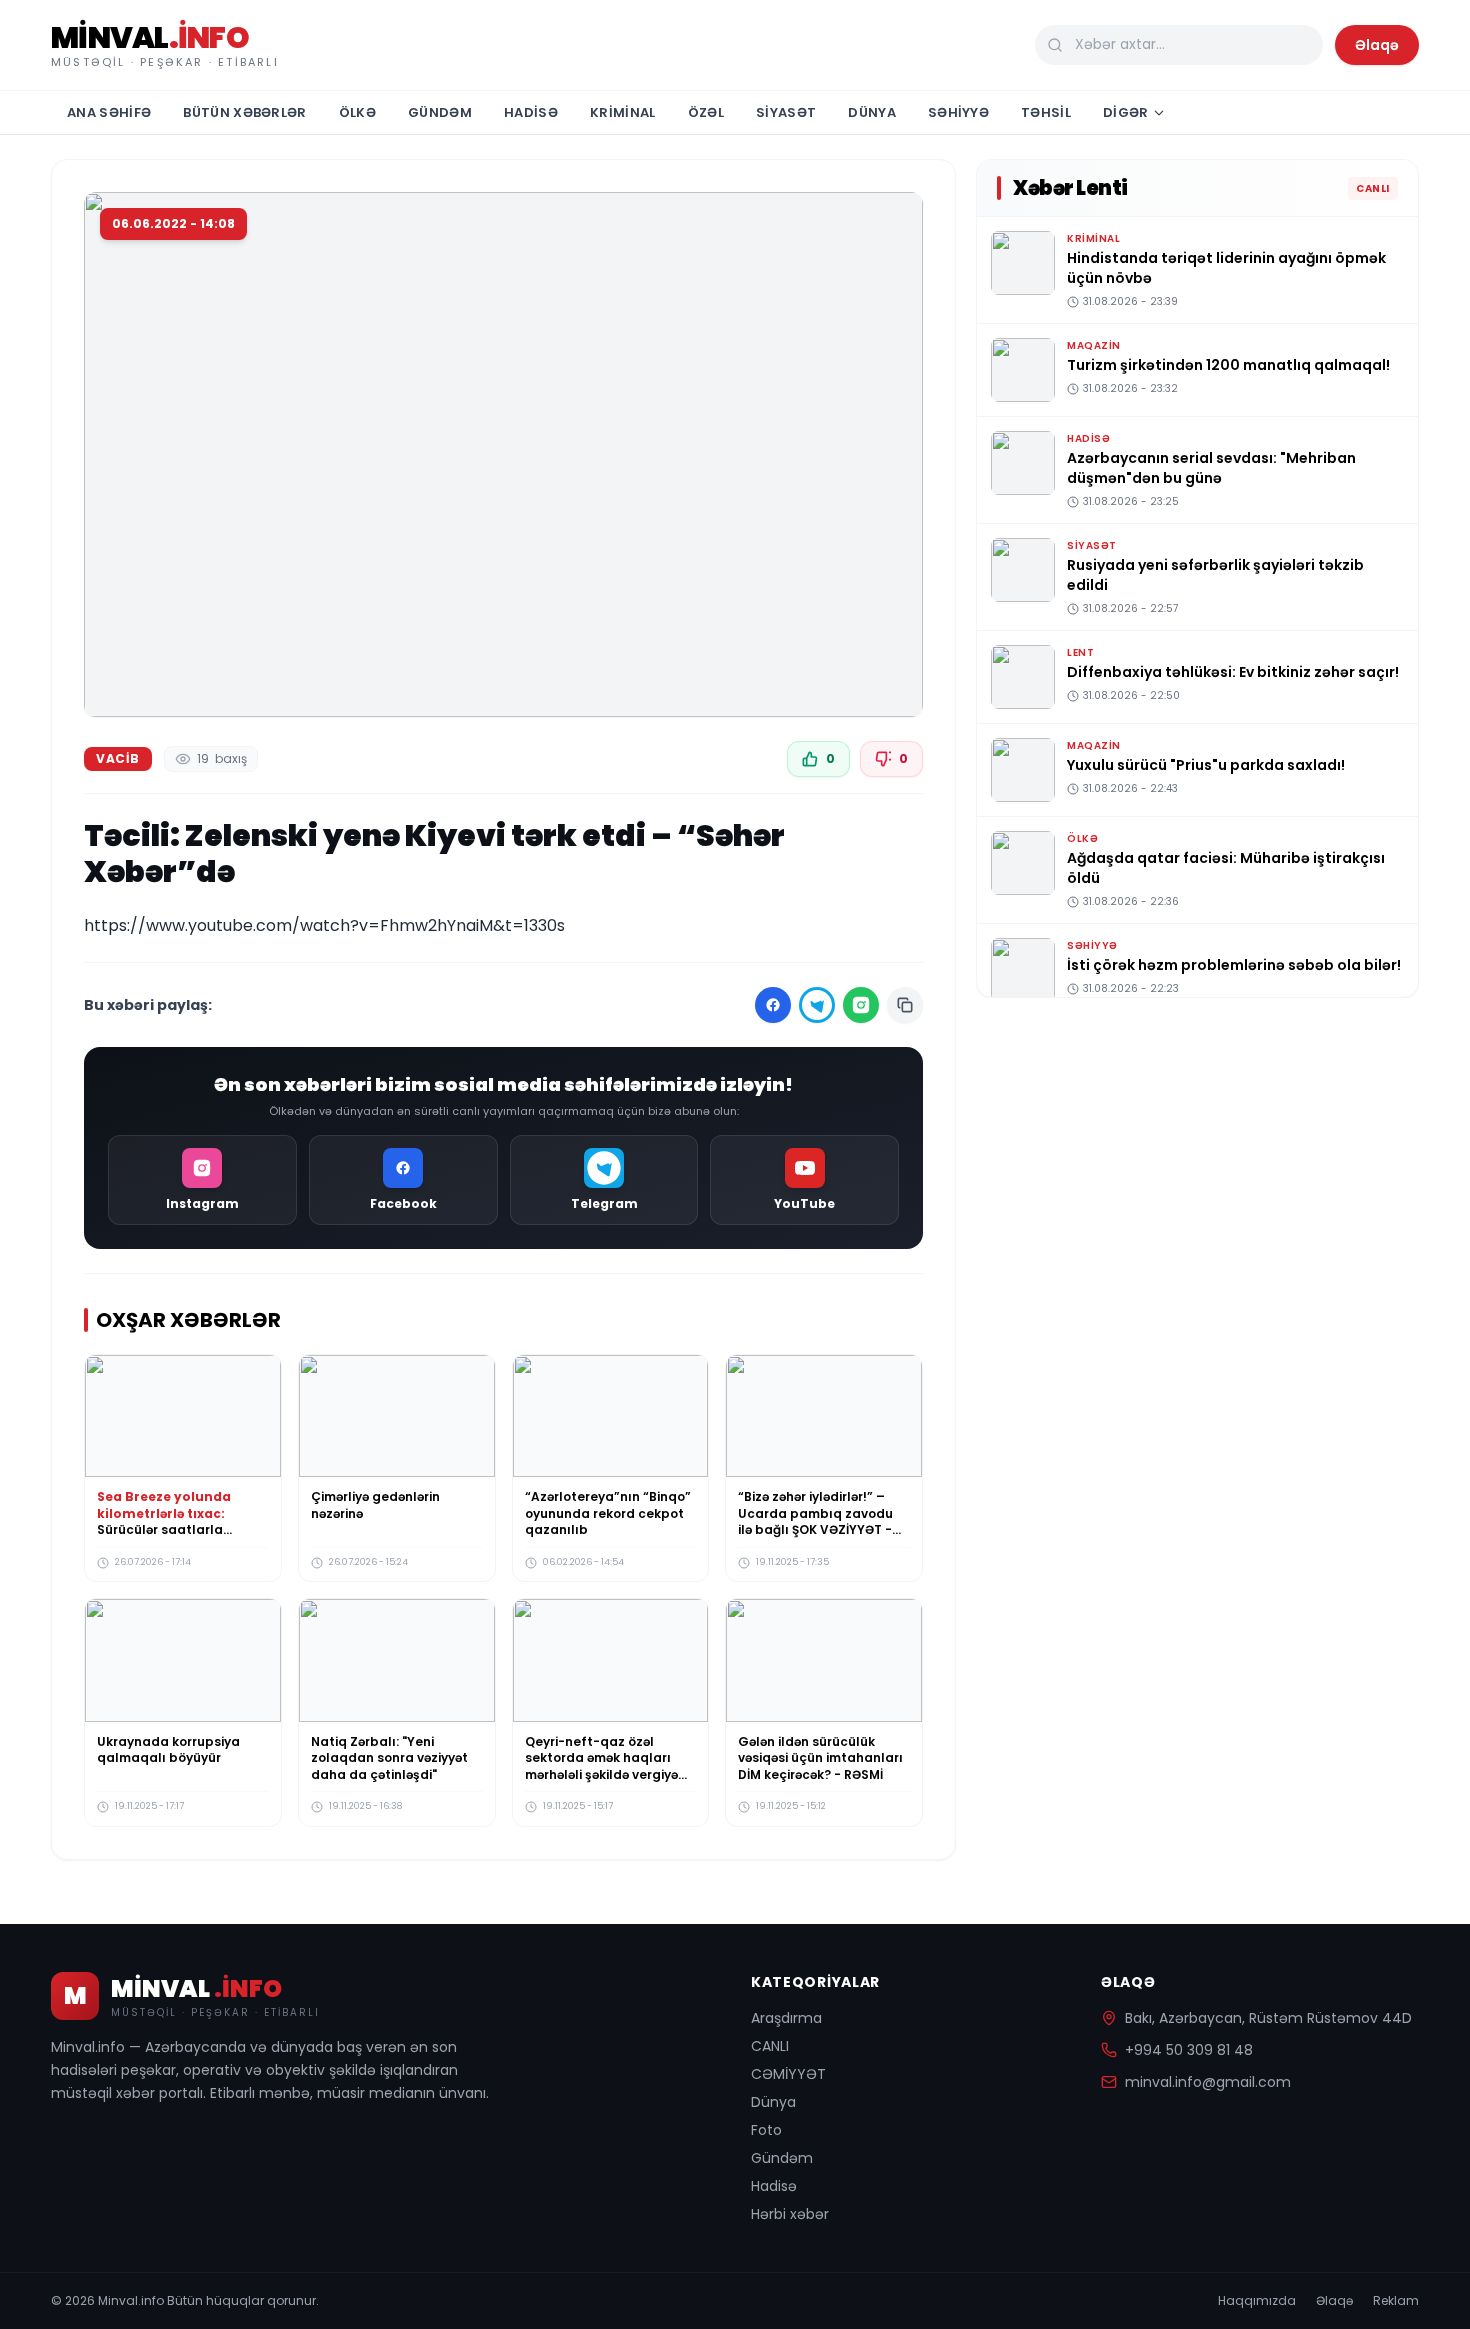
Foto (766, 2130)
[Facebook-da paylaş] (773, 1005)
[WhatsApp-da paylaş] (861, 1005)
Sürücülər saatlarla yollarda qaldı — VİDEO (171, 1522)
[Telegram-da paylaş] (817, 1005)
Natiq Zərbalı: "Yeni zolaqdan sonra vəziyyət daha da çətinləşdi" (389, 1758)
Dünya (872, 112)
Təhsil (1046, 112)
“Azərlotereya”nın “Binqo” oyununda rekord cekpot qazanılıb (608, 1514)
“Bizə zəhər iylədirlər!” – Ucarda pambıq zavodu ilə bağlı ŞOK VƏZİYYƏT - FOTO (815, 1522)
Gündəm (440, 112)
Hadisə (531, 112)
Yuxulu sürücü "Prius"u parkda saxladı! (1206, 765)
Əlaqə (1377, 45)
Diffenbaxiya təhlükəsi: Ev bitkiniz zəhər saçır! (1233, 672)
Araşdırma (786, 2018)
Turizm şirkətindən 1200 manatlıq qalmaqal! (1228, 365)
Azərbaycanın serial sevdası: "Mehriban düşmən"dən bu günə (1211, 468)
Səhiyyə (958, 112)
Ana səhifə (109, 112)
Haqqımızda (1257, 2301)
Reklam (1396, 2301)
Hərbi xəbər (790, 2214)
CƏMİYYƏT (788, 2074)
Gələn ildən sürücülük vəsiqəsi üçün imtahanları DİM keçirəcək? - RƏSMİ (820, 1758)
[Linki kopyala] (905, 1005)
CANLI (770, 2046)
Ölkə (357, 112)
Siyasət (786, 112)
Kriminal (623, 112)
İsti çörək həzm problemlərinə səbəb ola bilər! (1234, 965)
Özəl (706, 112)
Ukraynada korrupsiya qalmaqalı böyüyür (168, 1750)
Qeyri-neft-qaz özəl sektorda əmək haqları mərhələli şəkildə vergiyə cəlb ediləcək (601, 1766)
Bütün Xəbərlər (245, 112)
